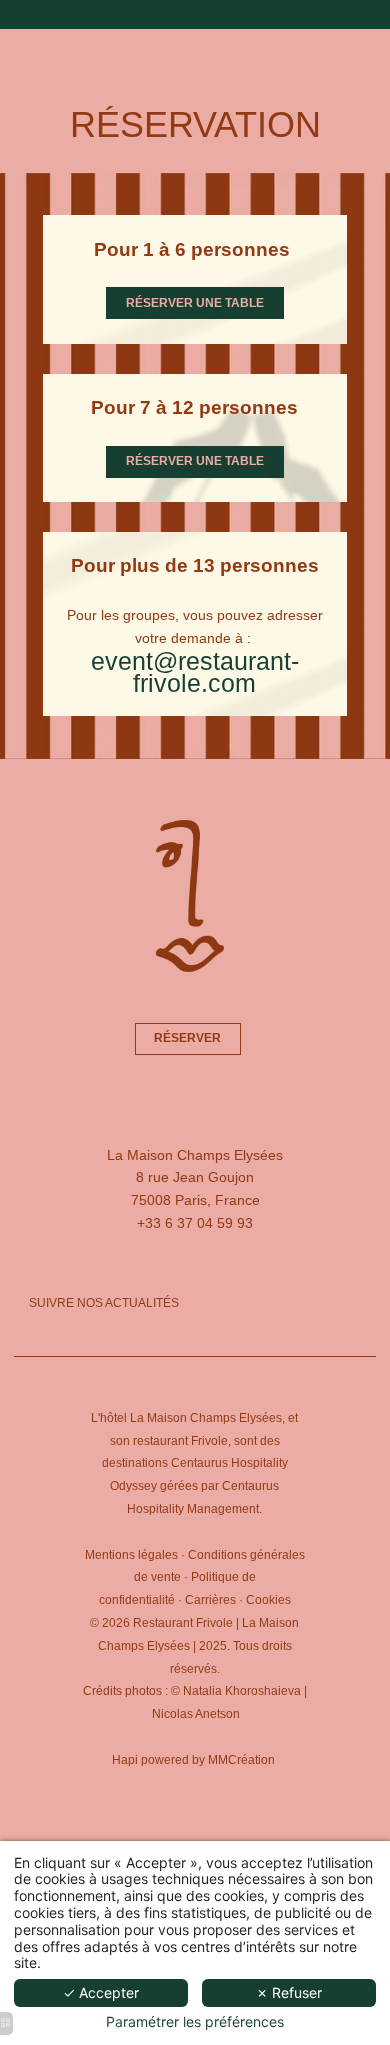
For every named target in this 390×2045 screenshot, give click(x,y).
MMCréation (241, 1760)
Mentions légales (131, 1555)
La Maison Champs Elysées (206, 1418)
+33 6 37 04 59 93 (195, 1223)
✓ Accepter (101, 1992)
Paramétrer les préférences (195, 2022)
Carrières (210, 1600)
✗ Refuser (289, 1992)
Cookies (268, 1600)
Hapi (125, 1760)
